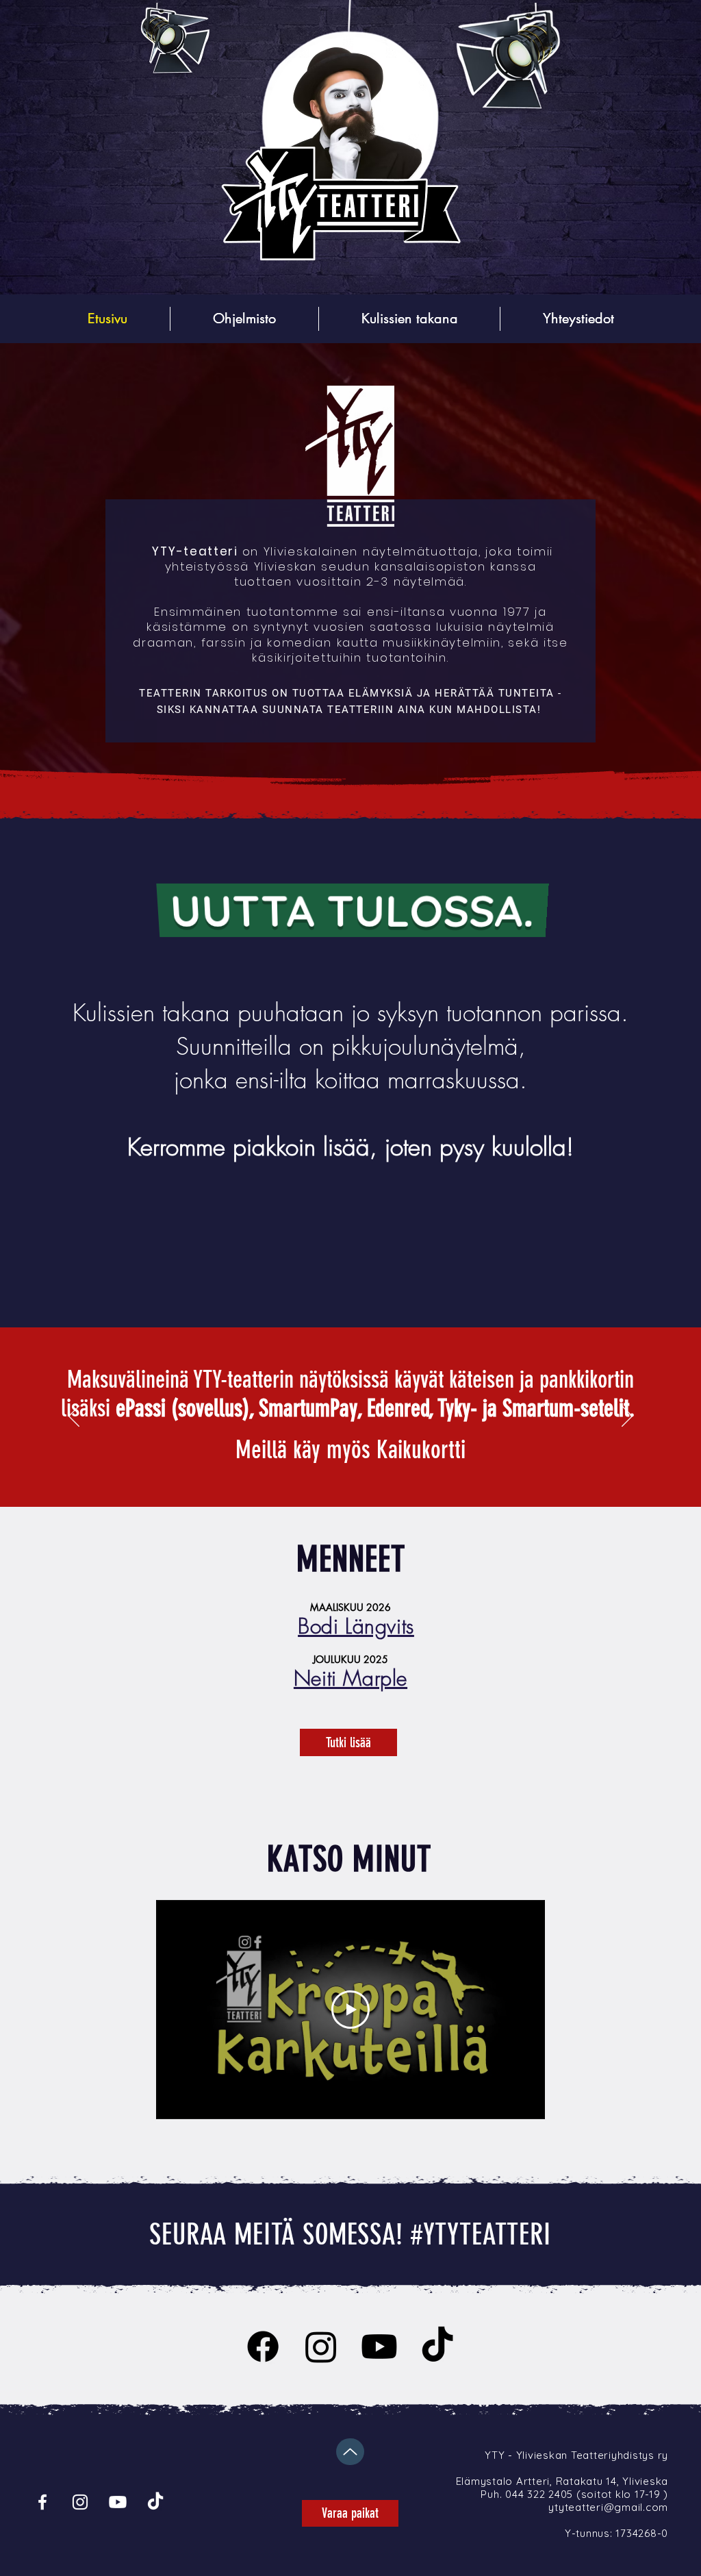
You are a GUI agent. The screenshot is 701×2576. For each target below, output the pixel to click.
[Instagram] (321, 2347)
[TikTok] (437, 2347)
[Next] (627, 1417)
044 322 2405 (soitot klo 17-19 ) (587, 2494)
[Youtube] (379, 2347)
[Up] (350, 2452)
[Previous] (74, 1417)
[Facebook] (263, 2347)
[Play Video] (350, 2010)
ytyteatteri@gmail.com (608, 2507)
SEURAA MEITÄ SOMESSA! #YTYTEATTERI (350, 2235)
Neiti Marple (350, 1678)
